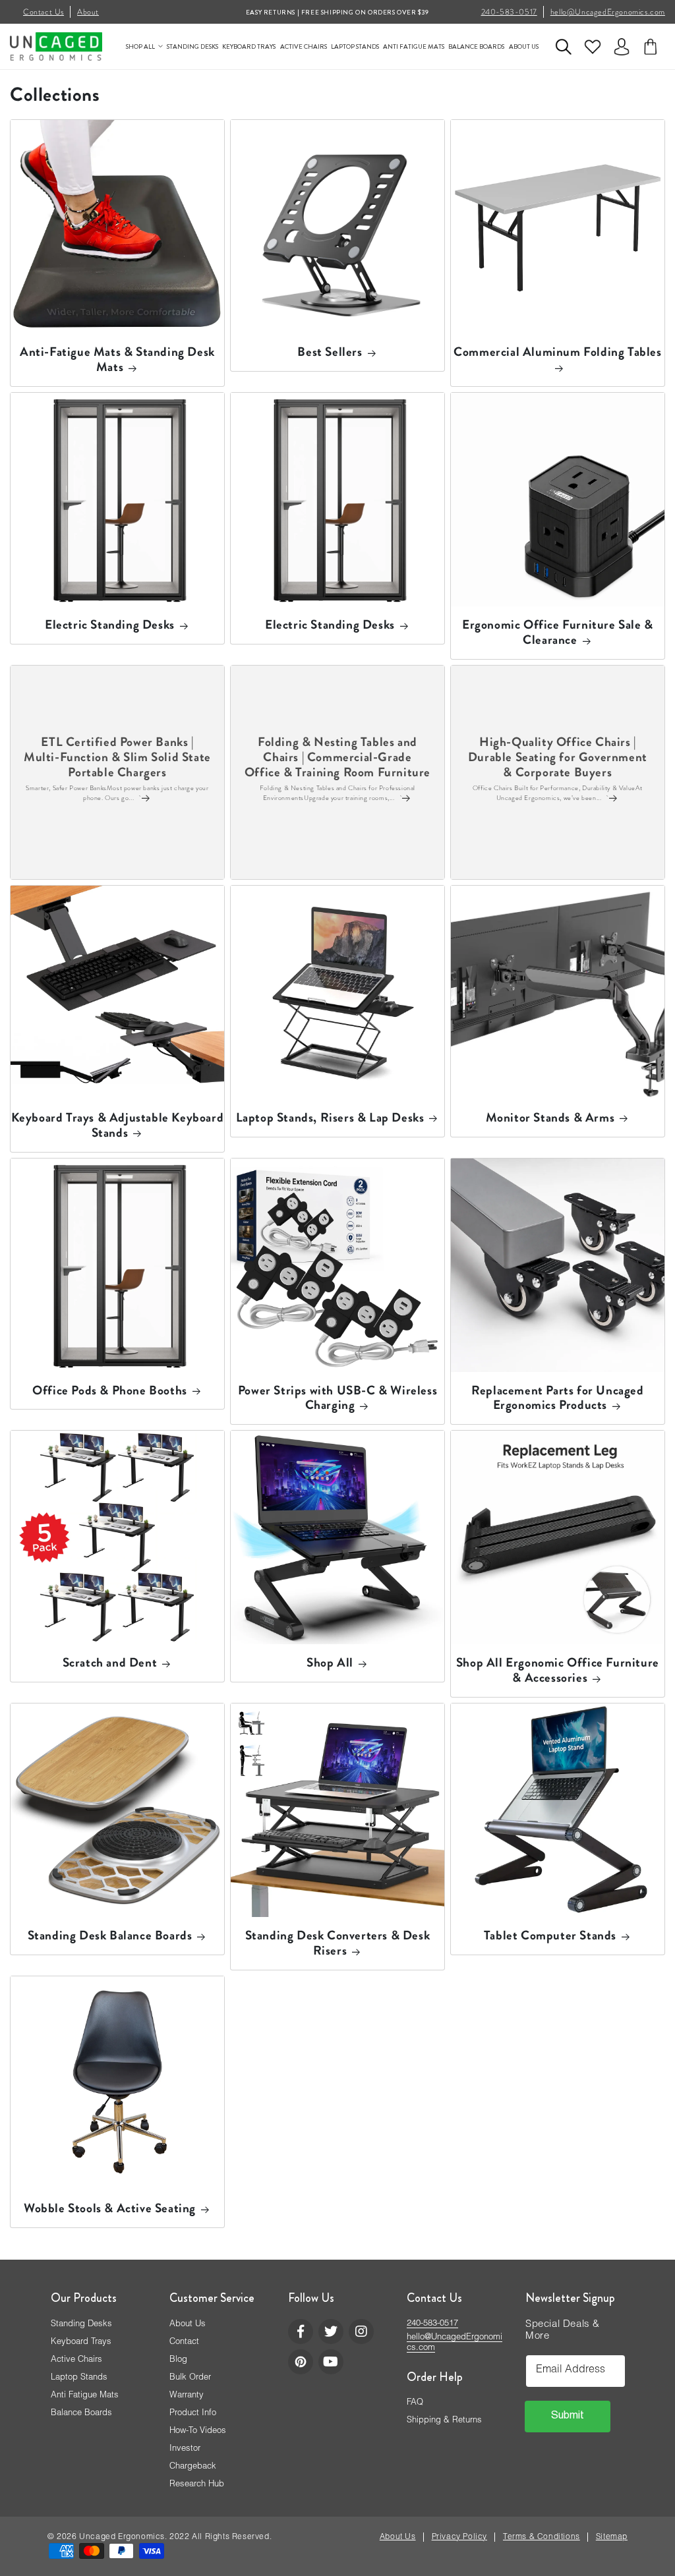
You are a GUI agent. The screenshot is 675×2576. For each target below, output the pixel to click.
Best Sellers (330, 352)
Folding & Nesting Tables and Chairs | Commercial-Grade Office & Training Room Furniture (337, 758)
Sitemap (612, 2537)
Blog (178, 2360)
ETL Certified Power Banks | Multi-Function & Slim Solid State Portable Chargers (117, 758)
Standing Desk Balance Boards (110, 1936)
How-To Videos (198, 2431)
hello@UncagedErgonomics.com (608, 12)
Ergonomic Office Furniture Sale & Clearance (558, 633)
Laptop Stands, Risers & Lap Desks (330, 1118)
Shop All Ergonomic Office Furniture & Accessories (558, 1671)
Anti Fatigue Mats (85, 2396)
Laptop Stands (79, 2378)
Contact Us (44, 12)
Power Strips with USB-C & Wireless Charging (337, 1398)
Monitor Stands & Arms (550, 1118)
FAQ (415, 2403)
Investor (185, 2449)
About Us (188, 2325)
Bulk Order (190, 2378)
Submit (568, 2417)
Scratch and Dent (110, 1663)
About (88, 12)
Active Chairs (76, 2360)
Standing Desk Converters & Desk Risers (338, 1943)
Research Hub (197, 2485)
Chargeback (193, 2467)
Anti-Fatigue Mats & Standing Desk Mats (117, 360)
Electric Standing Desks (110, 625)
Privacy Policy (459, 2537)
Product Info (193, 2414)
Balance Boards (81, 2414)
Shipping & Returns (444, 2421)
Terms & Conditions (542, 2537)
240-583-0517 (509, 12)
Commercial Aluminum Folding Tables (557, 353)
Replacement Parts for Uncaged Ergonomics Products (557, 1398)
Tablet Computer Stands (550, 1936)
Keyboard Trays (81, 2342)
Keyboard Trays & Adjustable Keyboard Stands (118, 1126)
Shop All (330, 1663)
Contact (184, 2342)
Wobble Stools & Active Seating (110, 2209)
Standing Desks (81, 2325)
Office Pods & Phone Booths (110, 1391)
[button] (564, 47)
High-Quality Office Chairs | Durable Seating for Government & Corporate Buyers (558, 758)
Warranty (187, 2396)
